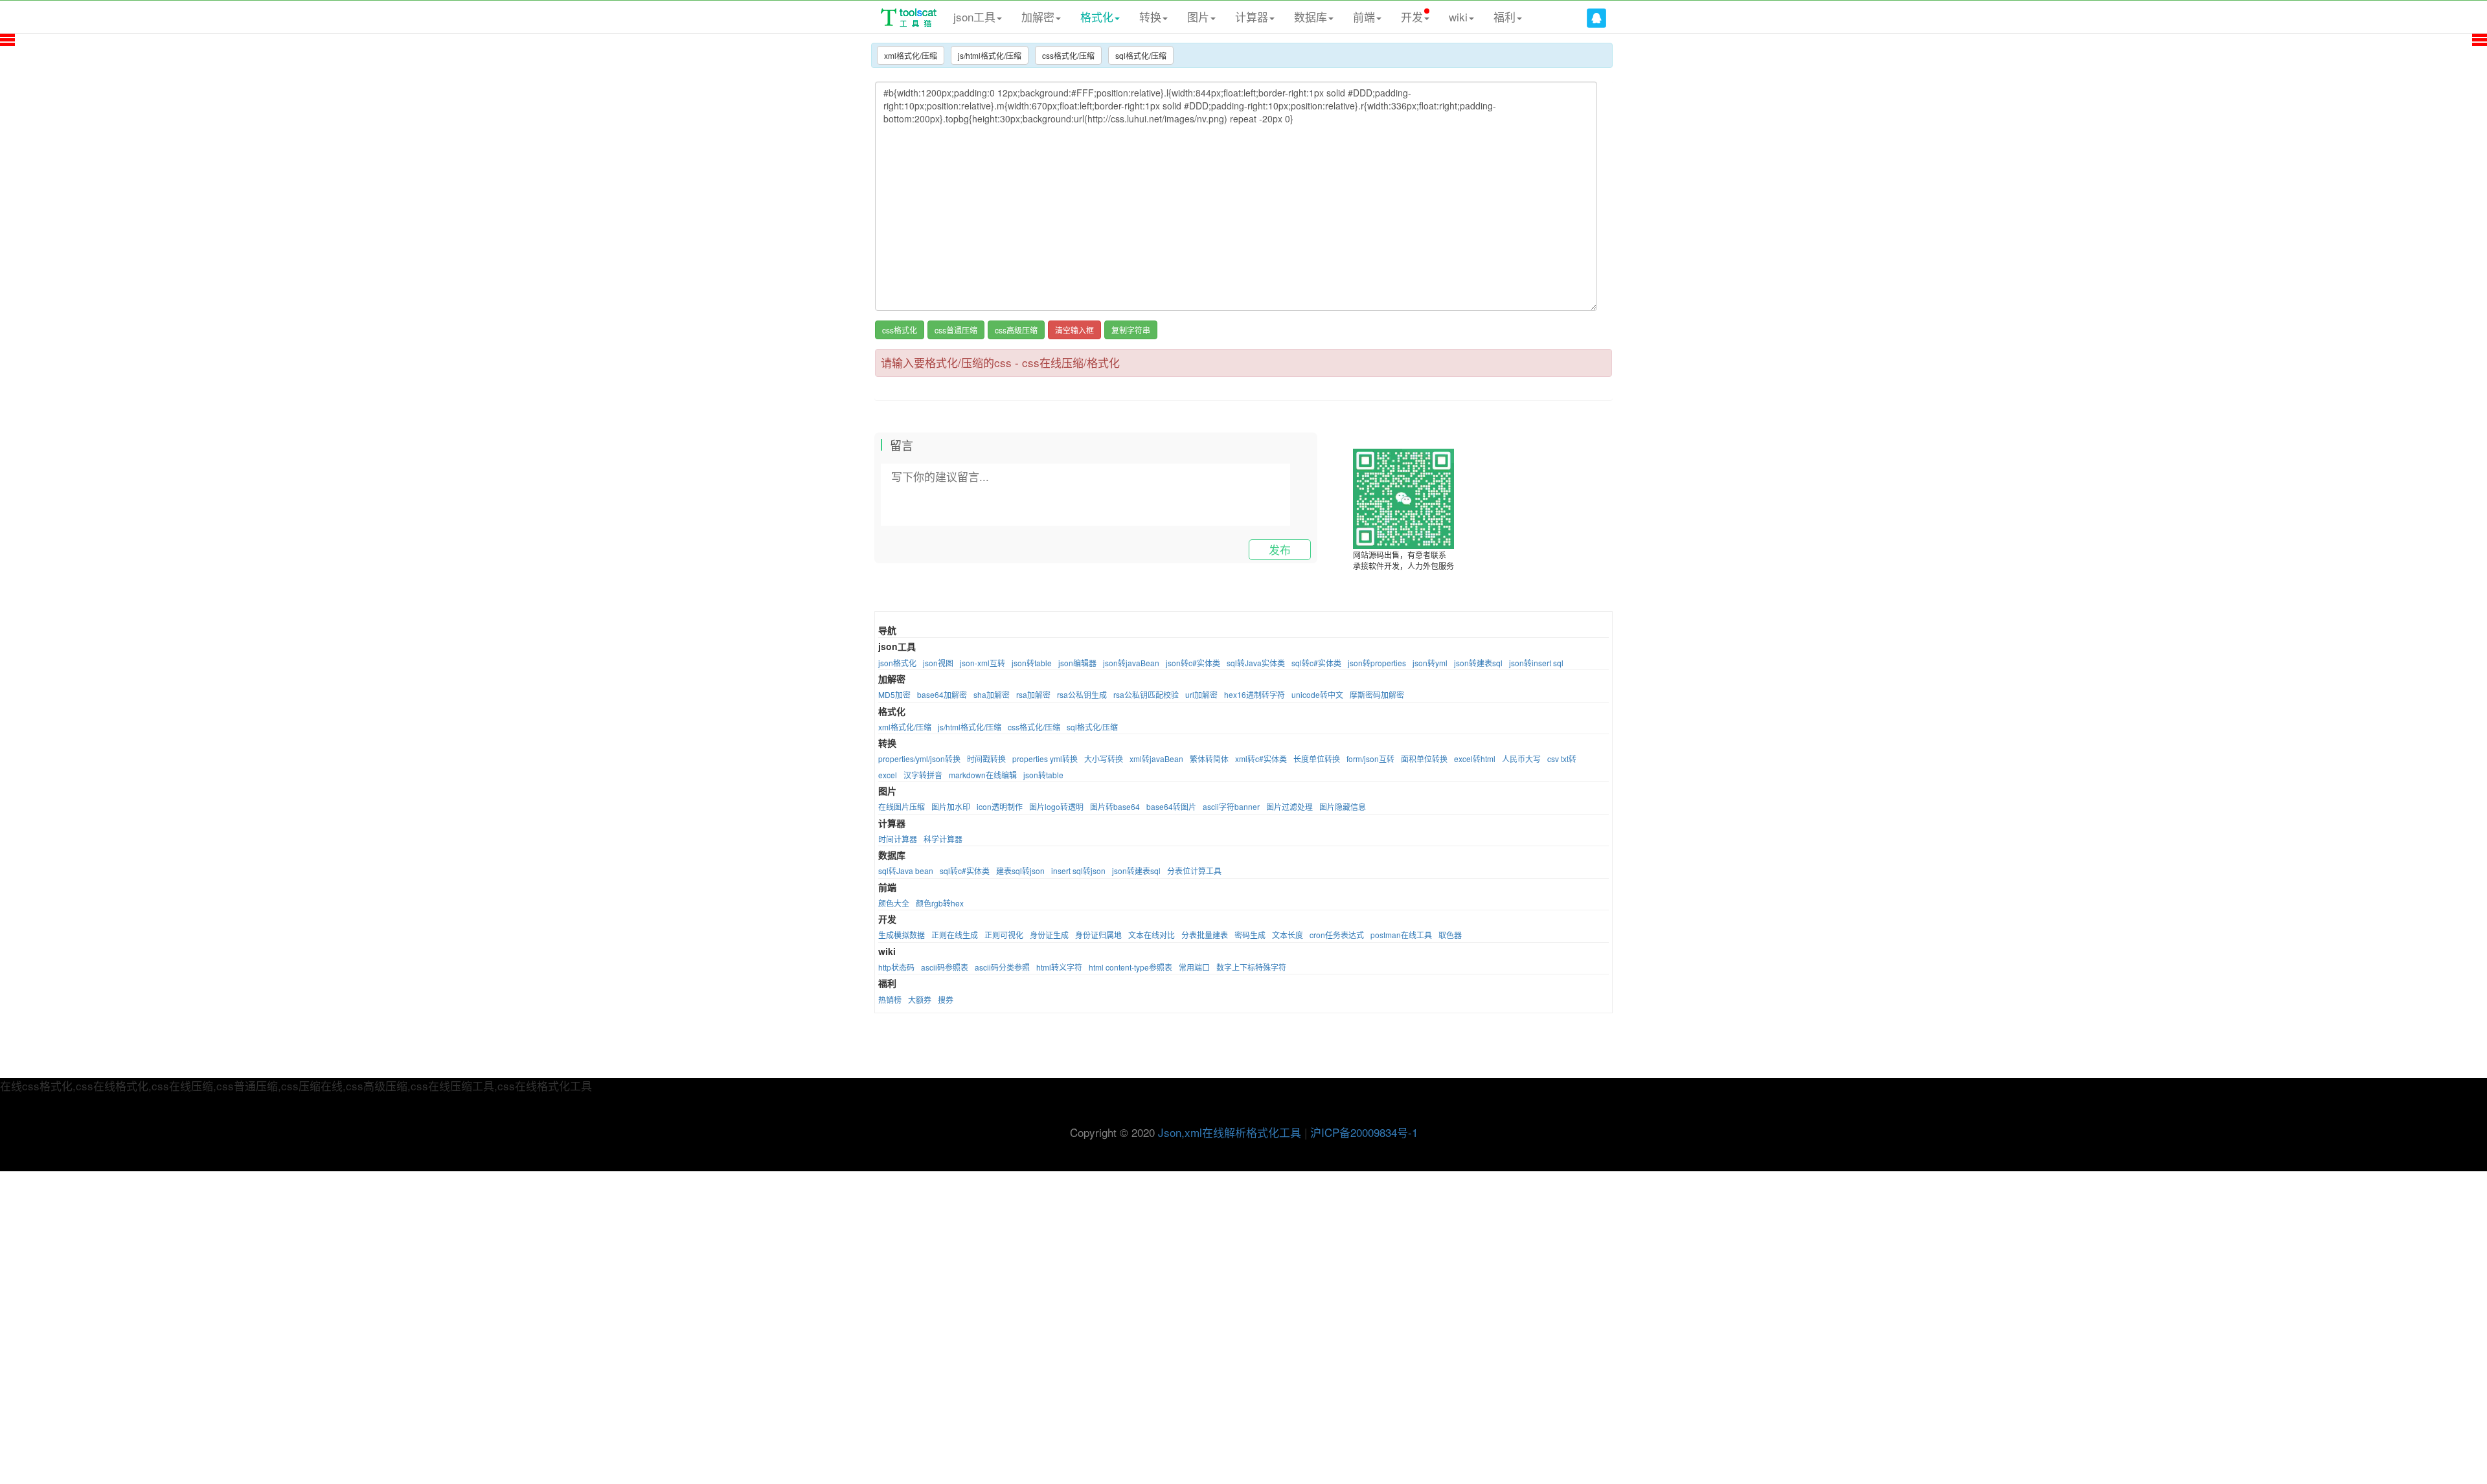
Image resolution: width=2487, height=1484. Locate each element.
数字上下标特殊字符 (1251, 967)
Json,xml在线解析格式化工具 (1230, 1132)
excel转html (1475, 759)
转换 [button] (1150, 17)
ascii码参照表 (945, 967)
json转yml (1430, 663)
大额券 (920, 999)
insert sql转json (1078, 871)
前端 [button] (1364, 17)
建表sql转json (1020, 871)
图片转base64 (1115, 806)
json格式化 (897, 663)
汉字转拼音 (923, 775)
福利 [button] (1505, 17)
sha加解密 (992, 694)
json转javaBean (1131, 663)
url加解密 (1201, 694)
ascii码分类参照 (1002, 967)
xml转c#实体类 (1261, 759)
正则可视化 (1004, 935)
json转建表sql (1478, 663)
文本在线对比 (1152, 935)
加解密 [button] (1038, 17)
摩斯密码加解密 (1377, 694)
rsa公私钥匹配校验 (1146, 694)
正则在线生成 (955, 935)
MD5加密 (894, 694)
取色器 (1450, 935)
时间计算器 (898, 839)
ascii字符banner (1231, 806)
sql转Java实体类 (1256, 663)
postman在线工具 (1401, 935)
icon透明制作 (1000, 806)
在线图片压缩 (902, 806)
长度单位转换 (1317, 759)
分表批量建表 (1205, 935)
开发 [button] (1412, 17)
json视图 (938, 663)
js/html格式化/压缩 (990, 55)
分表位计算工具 (1194, 871)
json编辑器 (1077, 663)
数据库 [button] (1311, 17)
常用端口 (1194, 967)
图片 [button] (1198, 17)
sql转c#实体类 (1316, 663)
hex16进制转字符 (1255, 694)
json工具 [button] (974, 17)
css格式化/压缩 (1068, 55)
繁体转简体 (1209, 759)
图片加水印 (951, 806)
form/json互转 (1370, 759)
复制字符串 (1131, 330)
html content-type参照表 (1130, 967)
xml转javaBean (1156, 759)
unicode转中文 (1317, 694)
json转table (1032, 663)
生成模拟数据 (902, 935)
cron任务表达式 (1337, 935)
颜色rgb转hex (940, 903)
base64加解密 (942, 694)
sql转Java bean (906, 871)
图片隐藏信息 (1343, 806)
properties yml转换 (1045, 759)
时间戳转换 (986, 759)
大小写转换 (1104, 759)
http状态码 (896, 967)
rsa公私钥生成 (1082, 694)
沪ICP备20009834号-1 (1364, 1132)
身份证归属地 (1098, 935)
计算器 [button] (1252, 17)
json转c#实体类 (1193, 663)
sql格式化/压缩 (1141, 55)
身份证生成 (1049, 935)
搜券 (946, 999)
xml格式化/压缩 (911, 55)
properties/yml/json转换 (919, 759)
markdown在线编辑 (983, 775)
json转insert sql (1536, 663)
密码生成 (1250, 935)
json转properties (1377, 663)
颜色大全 (894, 903)
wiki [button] (1458, 17)
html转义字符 (1059, 967)
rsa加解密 (1033, 694)
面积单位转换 (1424, 759)
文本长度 (1288, 935)
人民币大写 (1521, 759)
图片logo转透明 (1056, 806)
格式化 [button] (1097, 17)
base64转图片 (1171, 806)
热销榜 (890, 999)
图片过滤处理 (1289, 806)
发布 (1280, 549)
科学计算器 (943, 839)
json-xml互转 (982, 663)
